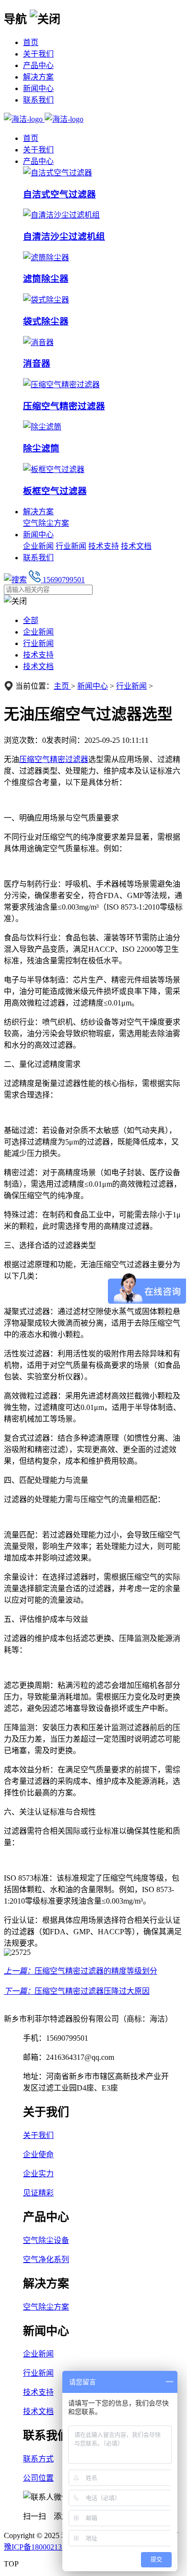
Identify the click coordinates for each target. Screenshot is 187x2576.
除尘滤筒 (41, 448)
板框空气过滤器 (55, 491)
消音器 (37, 364)
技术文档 (136, 546)
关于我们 (38, 54)
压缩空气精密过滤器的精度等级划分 (96, 1971)
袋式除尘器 (46, 321)
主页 (62, 686)
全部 (31, 620)
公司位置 (38, 2478)
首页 (31, 42)
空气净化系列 (46, 2259)
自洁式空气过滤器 (59, 194)
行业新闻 (71, 546)
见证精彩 (38, 2193)
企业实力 (38, 2174)
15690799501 (63, 580)
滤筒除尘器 (46, 279)
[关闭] (45, 18)
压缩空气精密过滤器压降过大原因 (92, 1991)
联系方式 (38, 2459)
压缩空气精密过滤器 (64, 406)
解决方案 (38, 77)
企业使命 (38, 2154)
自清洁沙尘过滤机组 (64, 237)
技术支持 (104, 546)
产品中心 (38, 65)
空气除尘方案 (46, 523)
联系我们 (38, 100)
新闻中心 (38, 88)
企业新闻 (38, 546)
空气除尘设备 (46, 2240)
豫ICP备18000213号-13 (42, 2547)
